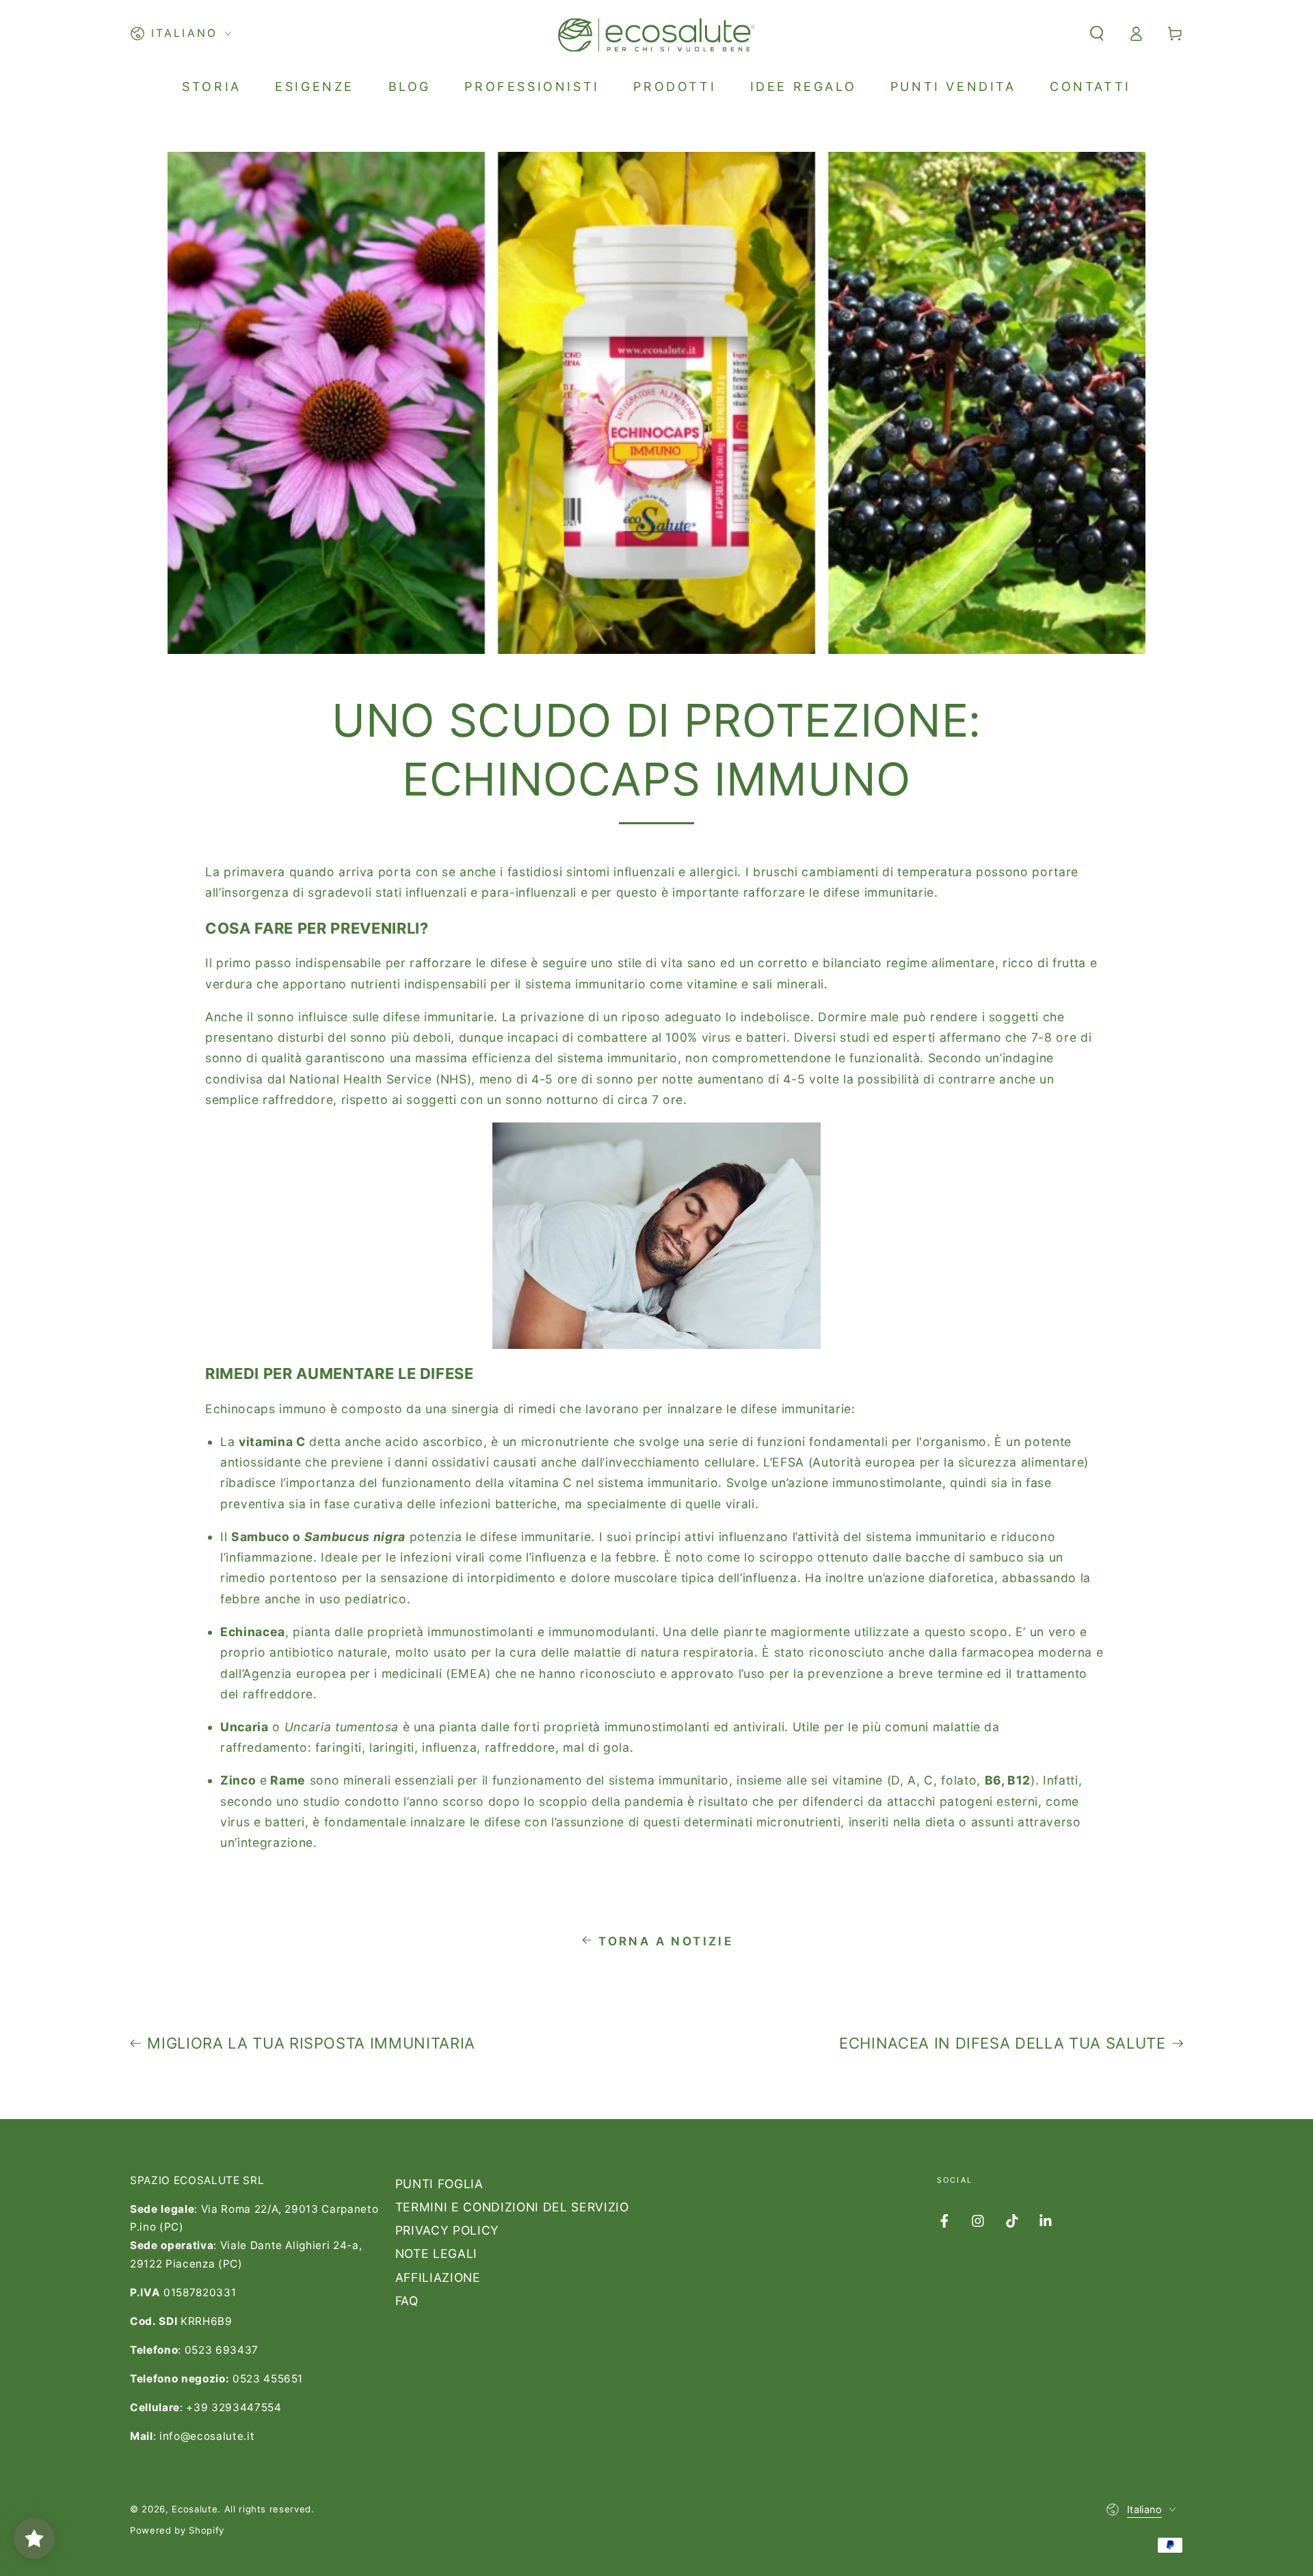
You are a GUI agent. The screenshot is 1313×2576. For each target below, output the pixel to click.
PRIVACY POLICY (447, 2230)
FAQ (407, 2301)
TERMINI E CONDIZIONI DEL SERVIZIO (512, 2207)
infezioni (426, 1557)
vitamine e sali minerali (755, 984)
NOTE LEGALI (436, 2253)
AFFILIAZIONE (438, 2277)
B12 (1019, 1780)
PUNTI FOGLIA (439, 2184)
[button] (1097, 34)
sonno (276, 1017)
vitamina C (540, 1483)
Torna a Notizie (666, 1941)
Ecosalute (195, 2509)
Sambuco (261, 1537)
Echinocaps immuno (266, 1409)
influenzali (436, 892)
